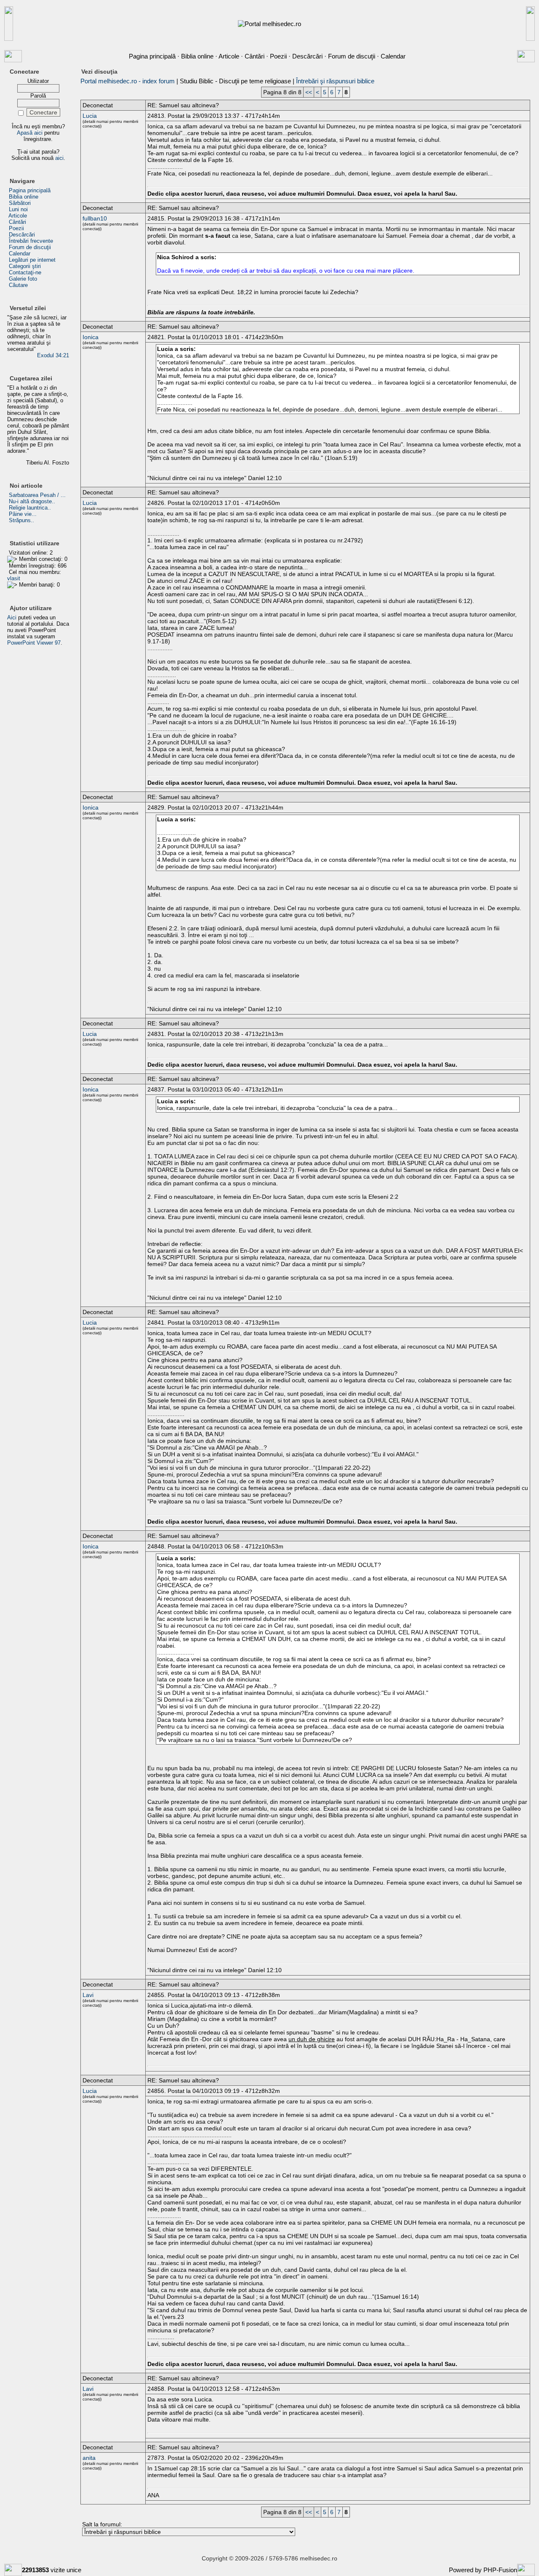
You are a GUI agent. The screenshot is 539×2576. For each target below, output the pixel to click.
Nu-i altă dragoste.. (32, 501)
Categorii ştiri (25, 266)
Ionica (91, 337)
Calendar (393, 56)
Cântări (17, 222)
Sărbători (20, 203)
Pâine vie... (23, 514)
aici (59, 158)
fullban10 (95, 218)
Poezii (16, 228)
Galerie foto (23, 279)
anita (89, 2458)
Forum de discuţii (352, 56)
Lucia (90, 116)
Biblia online (197, 56)
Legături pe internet (32, 260)
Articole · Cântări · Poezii (253, 56)
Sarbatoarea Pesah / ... (37, 495)
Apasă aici (30, 133)
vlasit (14, 578)
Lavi (88, 1995)
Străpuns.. (21, 520)
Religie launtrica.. (30, 508)
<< (309, 92)
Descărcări (307, 56)
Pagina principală (152, 56)
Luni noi (18, 209)
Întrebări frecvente (31, 241)
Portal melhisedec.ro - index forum (128, 81)
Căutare (18, 285)
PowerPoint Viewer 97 (34, 643)
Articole (18, 216)
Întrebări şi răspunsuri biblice (335, 81)
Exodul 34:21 (53, 355)
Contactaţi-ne (25, 272)
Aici (12, 617)
